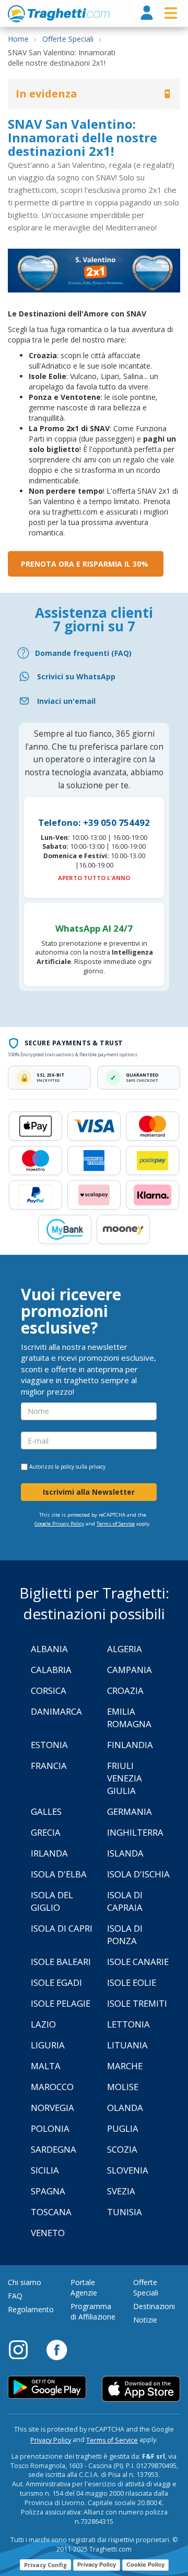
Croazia (125, 1690)
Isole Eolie (132, 1982)
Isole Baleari (61, 1962)
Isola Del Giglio (52, 1901)
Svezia (121, 2191)
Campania (130, 1670)
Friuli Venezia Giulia (125, 1778)
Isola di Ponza (125, 1934)
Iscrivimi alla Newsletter (89, 1492)
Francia (49, 1766)
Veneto (48, 2233)
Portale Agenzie (84, 2287)
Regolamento (31, 2309)
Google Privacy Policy (59, 1524)
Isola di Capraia (125, 1901)
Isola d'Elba (59, 1874)
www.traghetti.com (59, 14)
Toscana (51, 2212)
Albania (49, 1649)
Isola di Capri (62, 1928)
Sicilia (45, 2170)
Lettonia (128, 2024)
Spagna (48, 2191)
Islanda (125, 1853)
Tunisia (125, 2212)
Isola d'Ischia (138, 1874)
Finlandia (130, 1745)
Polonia (50, 2128)
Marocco (52, 2087)
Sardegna (54, 2149)
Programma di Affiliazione (93, 2311)
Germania (130, 1811)
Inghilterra (135, 1832)
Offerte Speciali (146, 2287)
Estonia (49, 1745)
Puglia (123, 2128)
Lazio (43, 2024)
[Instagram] (23, 2349)
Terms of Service (116, 1524)
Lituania (127, 2045)
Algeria (125, 1649)
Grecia (46, 1832)
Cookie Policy (145, 2565)
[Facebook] (57, 2349)
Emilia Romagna (129, 1718)
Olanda (125, 2108)
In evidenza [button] (46, 94)
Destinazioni (154, 2306)
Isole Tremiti (137, 2003)
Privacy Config (45, 2565)
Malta (46, 2066)
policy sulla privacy (83, 1467)
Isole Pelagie (61, 2003)
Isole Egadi (56, 1982)
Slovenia (128, 2170)
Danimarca (56, 1711)
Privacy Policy (51, 2440)
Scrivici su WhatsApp (76, 676)
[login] (147, 13)
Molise (123, 2087)
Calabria (51, 1670)
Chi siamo (25, 2282)
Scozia (122, 2149)
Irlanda (49, 1853)
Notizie (145, 2320)
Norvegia (52, 2108)
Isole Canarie (138, 1962)
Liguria (48, 2045)
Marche (125, 2066)
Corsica (49, 1690)
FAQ (15, 2296)
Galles (46, 1811)
